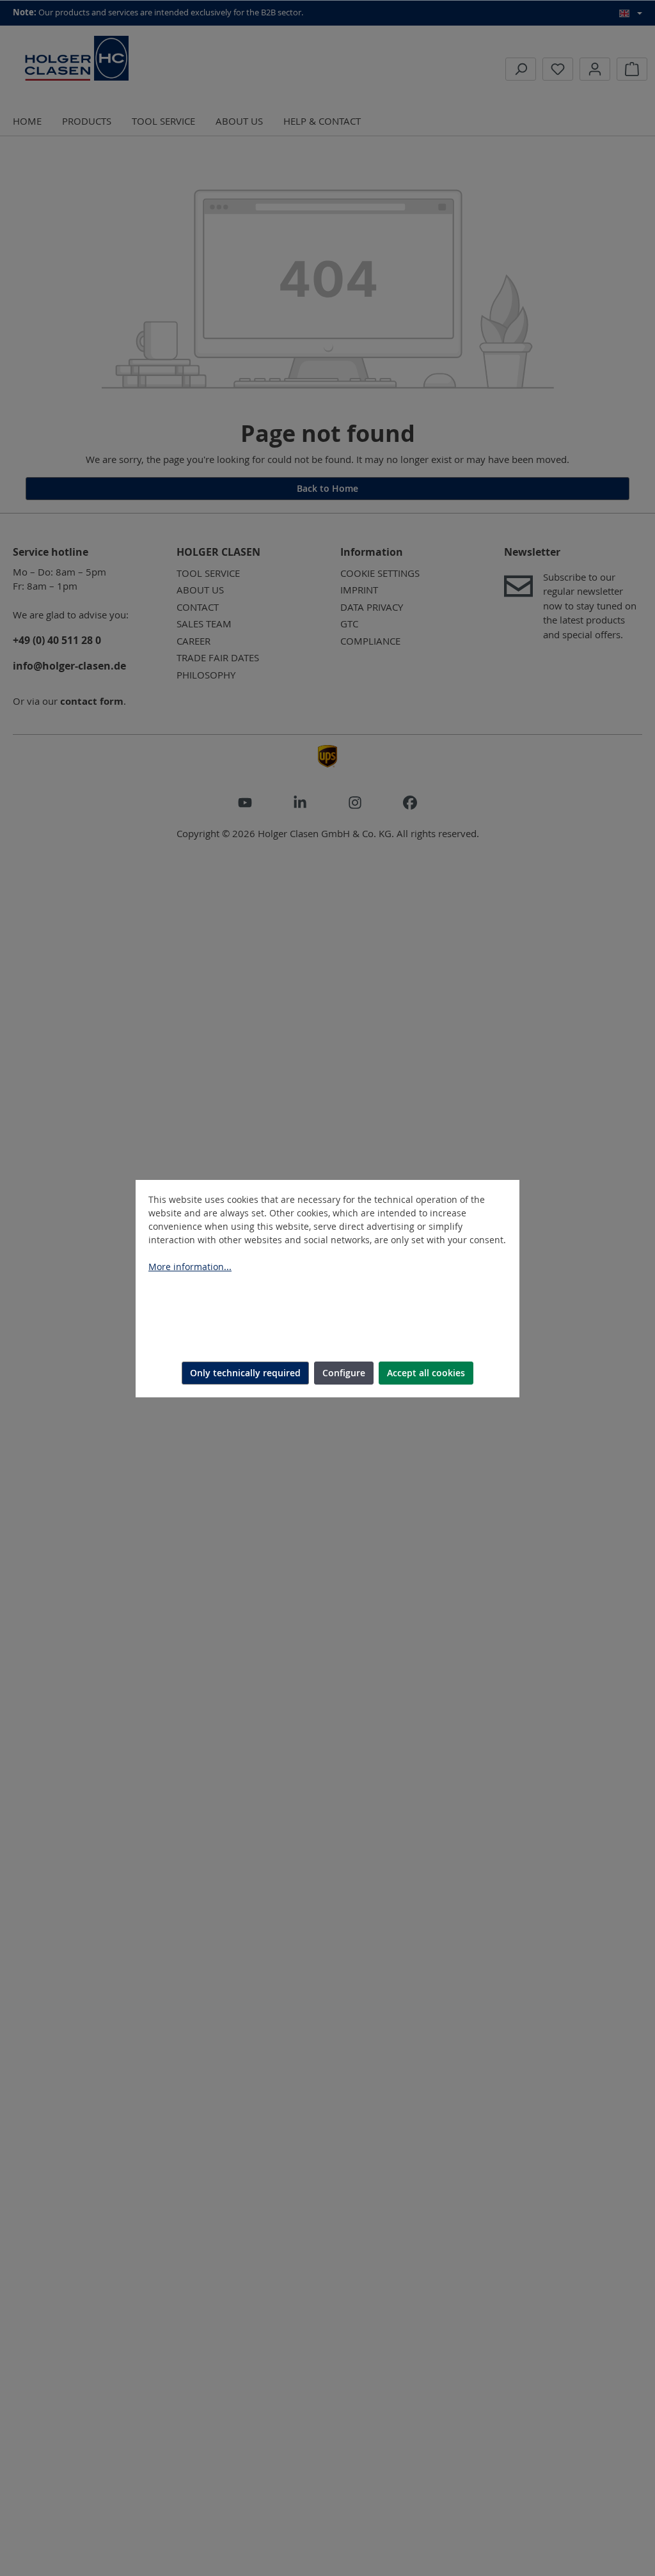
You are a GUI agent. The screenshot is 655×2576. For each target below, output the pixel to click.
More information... (190, 1267)
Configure (344, 1373)
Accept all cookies (426, 1373)
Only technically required (245, 1373)
